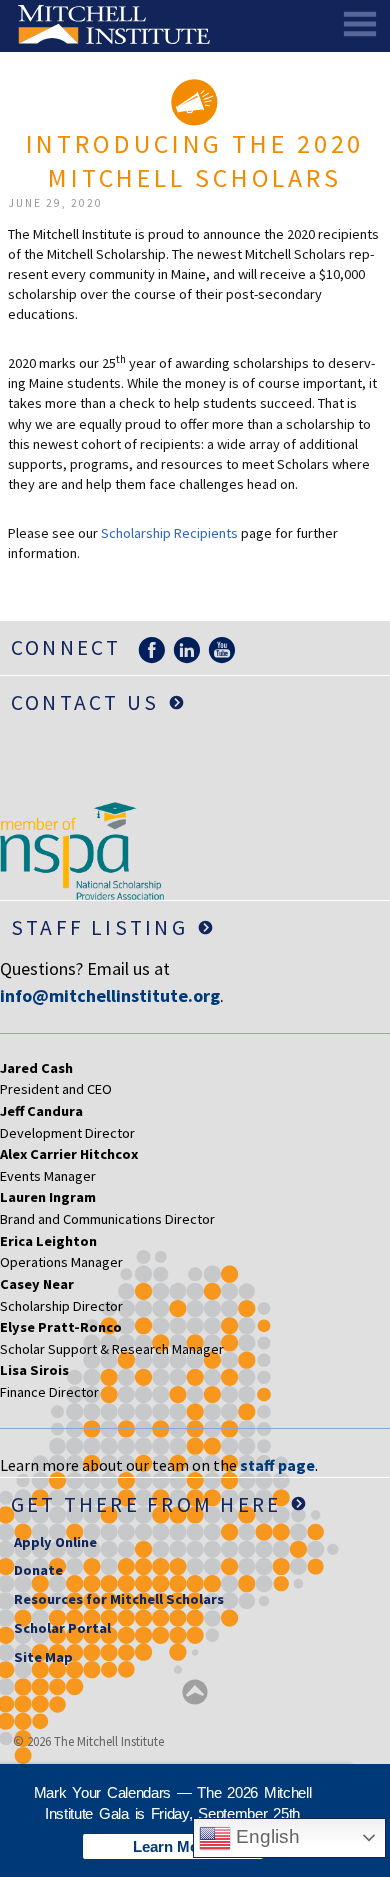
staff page (277, 1465)
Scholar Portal (62, 1628)
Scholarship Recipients (169, 533)
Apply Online (55, 1542)
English (265, 1836)
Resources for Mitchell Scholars (119, 1599)
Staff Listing (99, 927)
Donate (38, 1570)
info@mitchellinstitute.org (110, 995)
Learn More (173, 1846)
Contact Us (85, 702)
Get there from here (146, 1504)
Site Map (43, 1657)
